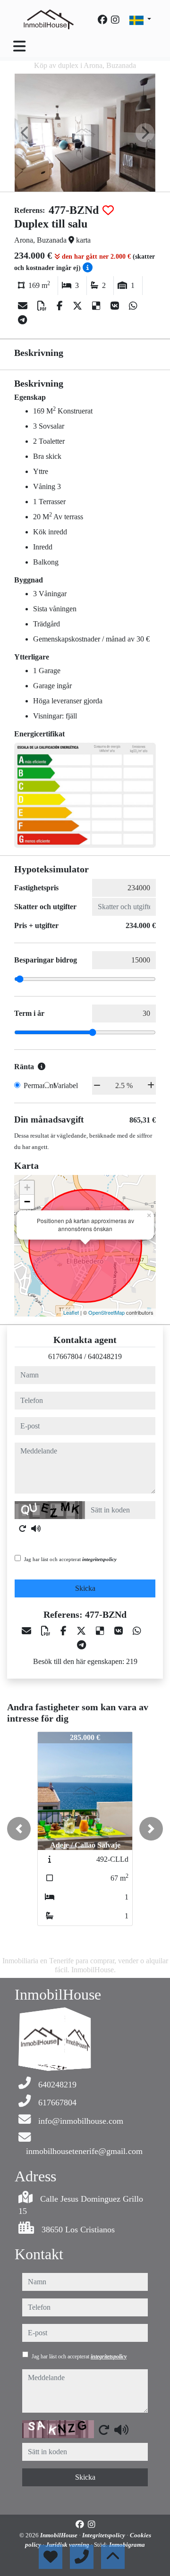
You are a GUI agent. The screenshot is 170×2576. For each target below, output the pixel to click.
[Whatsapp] (133, 306)
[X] (79, 306)
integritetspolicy (99, 1559)
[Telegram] (22, 320)
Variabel (66, 1085)
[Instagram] (115, 20)
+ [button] (27, 1187)
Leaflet (71, 1312)
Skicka (85, 1588)
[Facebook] (102, 20)
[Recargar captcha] (23, 1529)
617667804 (65, 1356)
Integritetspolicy (104, 2535)
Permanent (39, 1085)
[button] (19, 1829)
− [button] (27, 1202)
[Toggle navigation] (19, 46)
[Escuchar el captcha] (36, 1529)
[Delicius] (98, 306)
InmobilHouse (59, 2535)
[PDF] (43, 306)
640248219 (105, 1356)
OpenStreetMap (106, 1312)
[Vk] (116, 306)
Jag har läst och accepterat (70, 1559)
